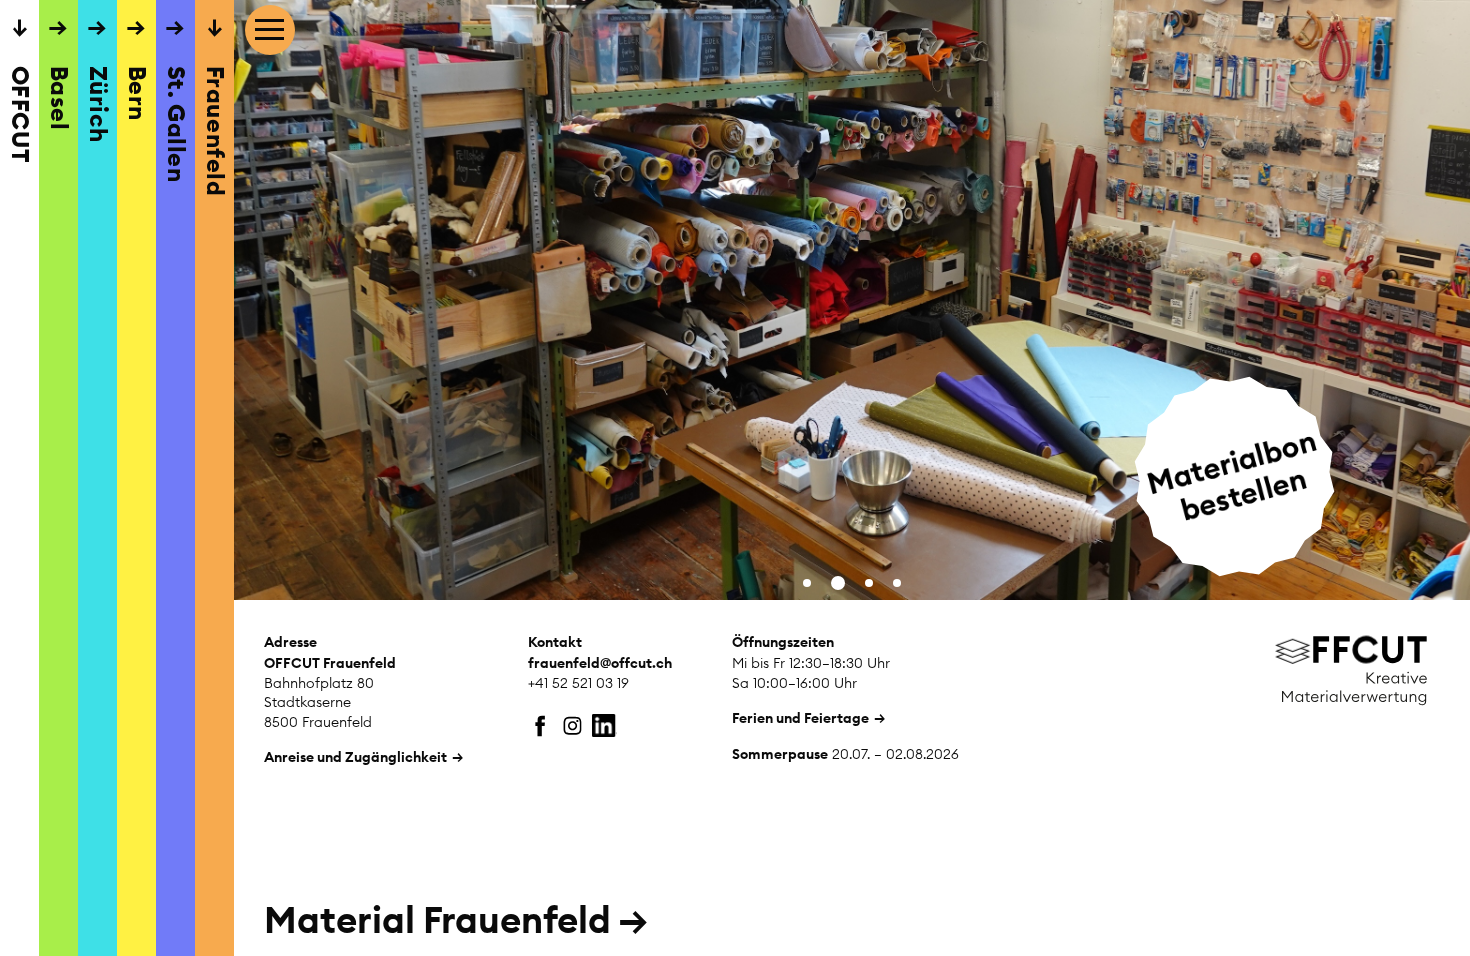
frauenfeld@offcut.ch (600, 663)
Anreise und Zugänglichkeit (355, 757)
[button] (807, 583)
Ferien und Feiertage (800, 718)
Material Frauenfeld (456, 919)
